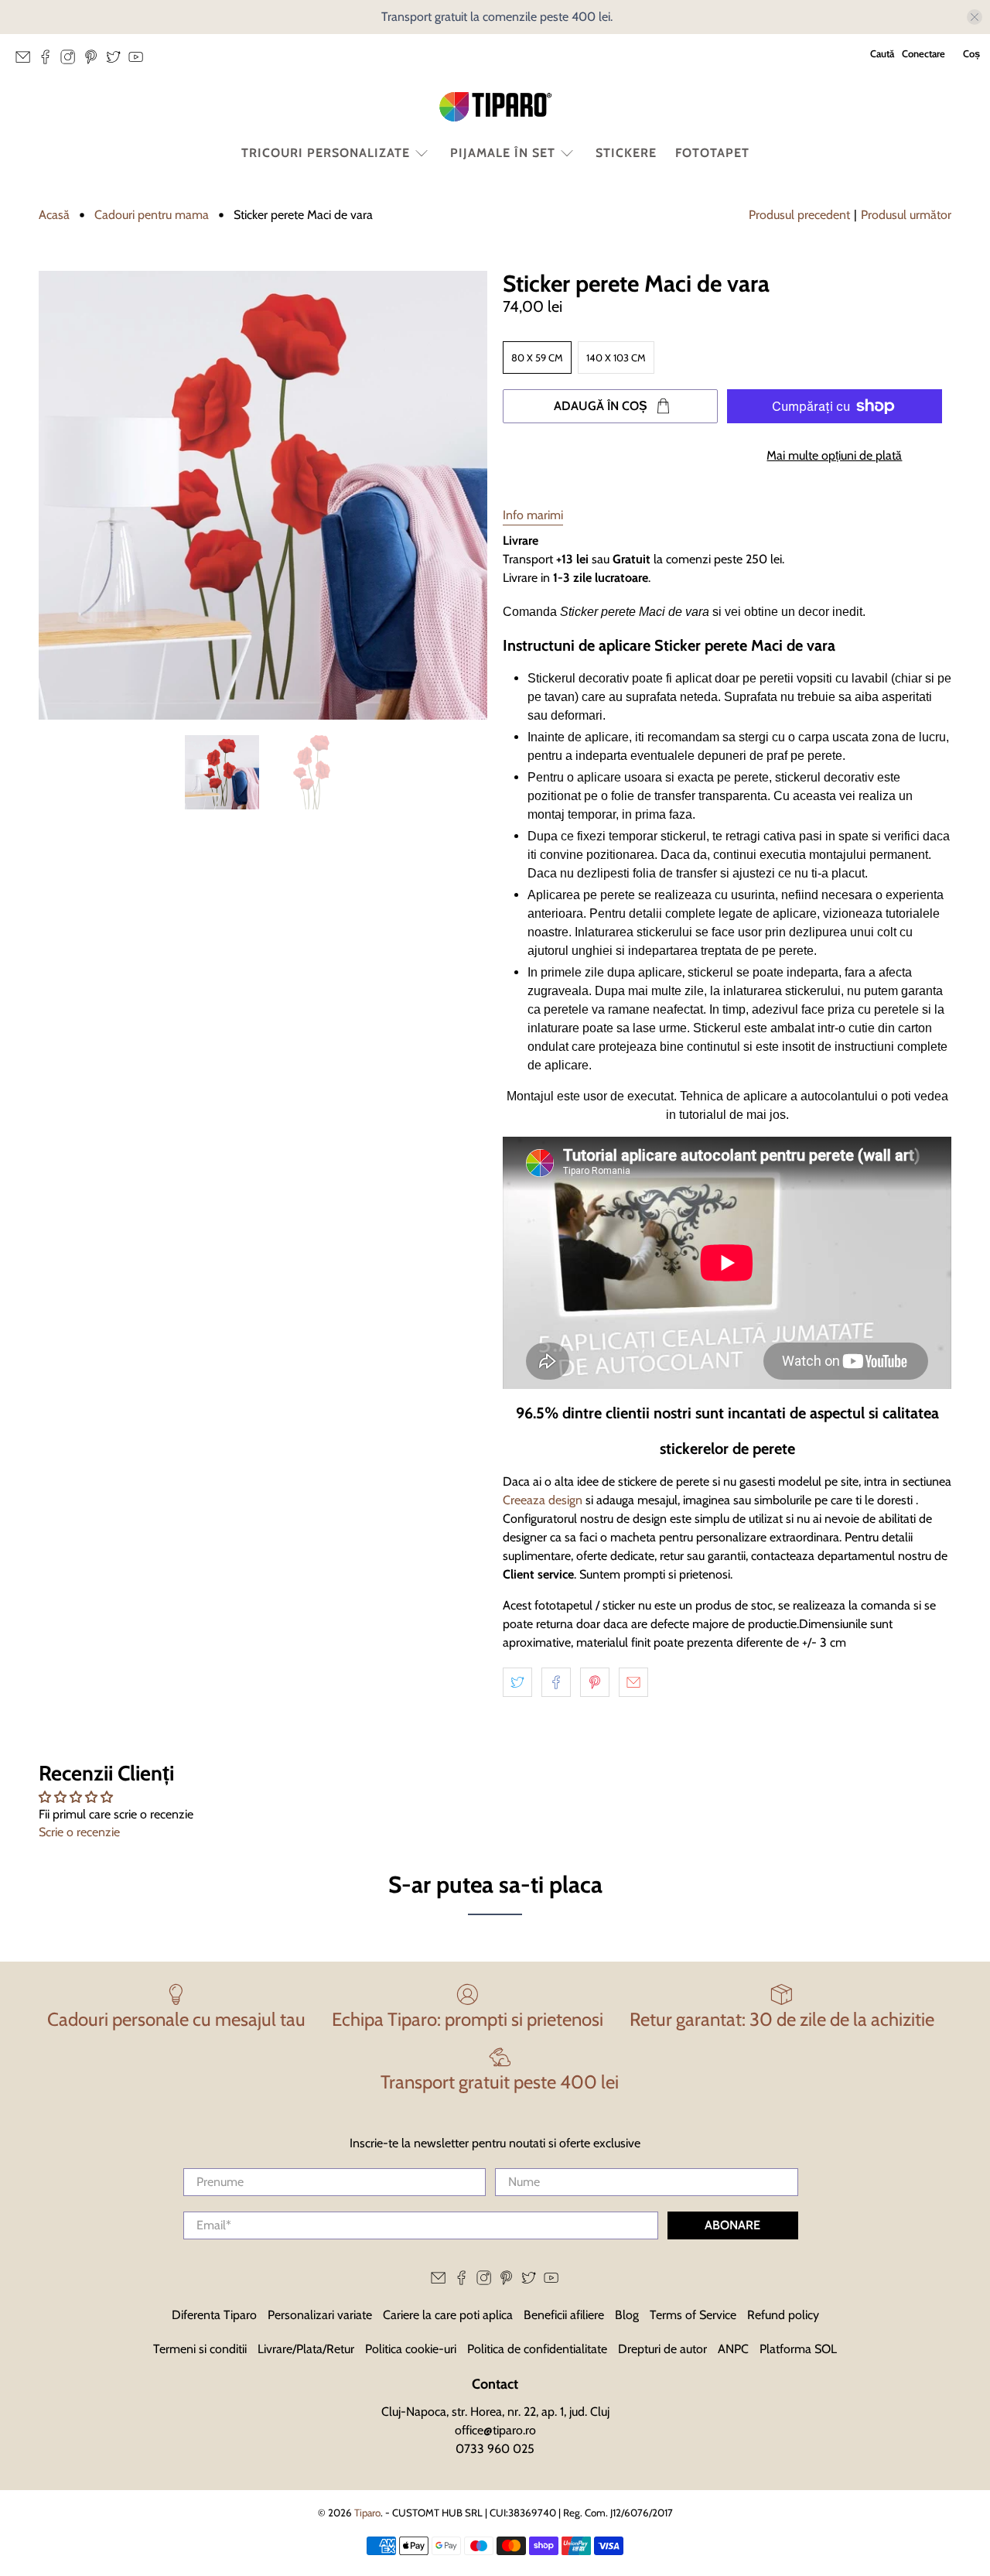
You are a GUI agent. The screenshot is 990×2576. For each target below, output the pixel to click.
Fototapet (712, 153)
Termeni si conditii (200, 2349)
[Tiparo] (495, 107)
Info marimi (533, 515)
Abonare (732, 2225)
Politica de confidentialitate (537, 2349)
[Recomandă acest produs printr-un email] (633, 1682)
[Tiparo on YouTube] (140, 61)
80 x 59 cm (537, 357)
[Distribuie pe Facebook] (556, 1682)
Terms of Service (693, 2315)
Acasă (54, 215)
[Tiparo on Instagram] (72, 61)
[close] (975, 17)
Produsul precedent (799, 215)
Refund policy (783, 2315)
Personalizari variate (320, 2315)
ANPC (733, 2349)
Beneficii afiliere (564, 2315)
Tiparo (367, 2513)
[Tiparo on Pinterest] (95, 61)
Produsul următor (906, 215)
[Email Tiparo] (27, 61)
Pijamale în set (503, 153)
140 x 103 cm (616, 357)
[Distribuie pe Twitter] (517, 1682)
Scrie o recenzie (79, 1832)
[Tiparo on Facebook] (49, 61)
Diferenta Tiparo (214, 2315)
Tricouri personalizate (326, 153)
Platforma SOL (798, 2349)
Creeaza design (543, 1500)
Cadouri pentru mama (152, 215)
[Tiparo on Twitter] (117, 61)
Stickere (626, 153)
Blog (627, 2315)
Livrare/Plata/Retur (306, 2349)
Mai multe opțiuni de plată (834, 455)
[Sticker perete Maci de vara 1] (263, 495)
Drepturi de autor (662, 2349)
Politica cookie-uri (411, 2349)
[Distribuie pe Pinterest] (595, 1682)
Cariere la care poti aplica (448, 2315)
